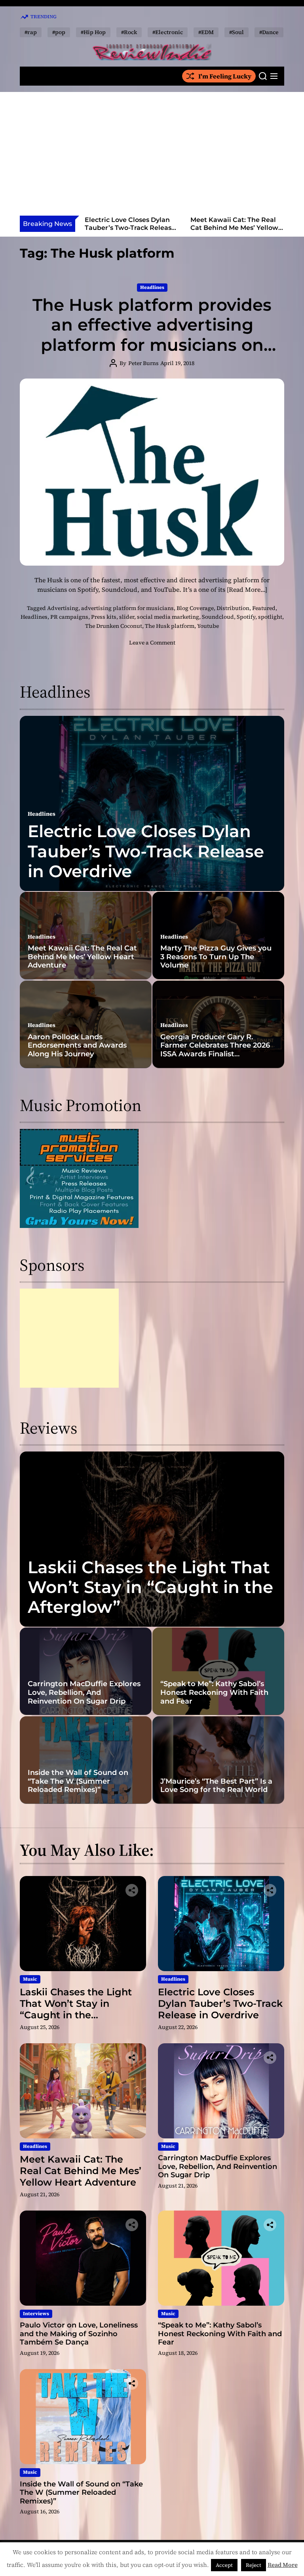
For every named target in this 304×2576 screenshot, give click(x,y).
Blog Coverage (195, 608)
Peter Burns (143, 363)
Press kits (104, 617)
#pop (59, 32)
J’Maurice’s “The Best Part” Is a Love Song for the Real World (216, 1786)
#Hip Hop (93, 32)
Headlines (152, 287)
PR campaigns (69, 617)
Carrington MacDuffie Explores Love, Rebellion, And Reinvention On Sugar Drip (234, 231)
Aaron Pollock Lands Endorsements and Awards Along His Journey (77, 1045)
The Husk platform (170, 626)
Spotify (246, 617)
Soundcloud (218, 617)
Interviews (36, 2314)
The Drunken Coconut (114, 626)
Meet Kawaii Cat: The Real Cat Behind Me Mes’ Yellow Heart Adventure (129, 227)
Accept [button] (224, 2565)
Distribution (233, 608)
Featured (264, 608)
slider (127, 617)
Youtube (208, 626)
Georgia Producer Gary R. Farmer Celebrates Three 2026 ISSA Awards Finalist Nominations (215, 1050)
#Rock (129, 32)
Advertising (63, 608)
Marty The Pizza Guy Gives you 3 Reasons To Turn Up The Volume (216, 957)
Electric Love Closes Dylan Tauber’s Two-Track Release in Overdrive (146, 851)
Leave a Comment (152, 643)
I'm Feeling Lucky (225, 76)
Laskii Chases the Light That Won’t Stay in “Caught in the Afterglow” (150, 1587)
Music (30, 1979)
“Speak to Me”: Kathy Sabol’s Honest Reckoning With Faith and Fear (214, 1692)
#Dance (269, 32)
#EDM (206, 32)
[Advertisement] (152, 156)
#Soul (237, 32)
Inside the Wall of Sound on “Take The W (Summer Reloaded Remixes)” (78, 1781)
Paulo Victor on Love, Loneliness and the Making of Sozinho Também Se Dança (79, 2334)
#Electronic (168, 32)
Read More (283, 2565)
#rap (31, 32)
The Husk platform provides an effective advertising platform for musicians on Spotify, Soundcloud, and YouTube (152, 345)
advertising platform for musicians (127, 608)
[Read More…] (247, 589)
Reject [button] (254, 2565)
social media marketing (168, 617)
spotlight (270, 617)
